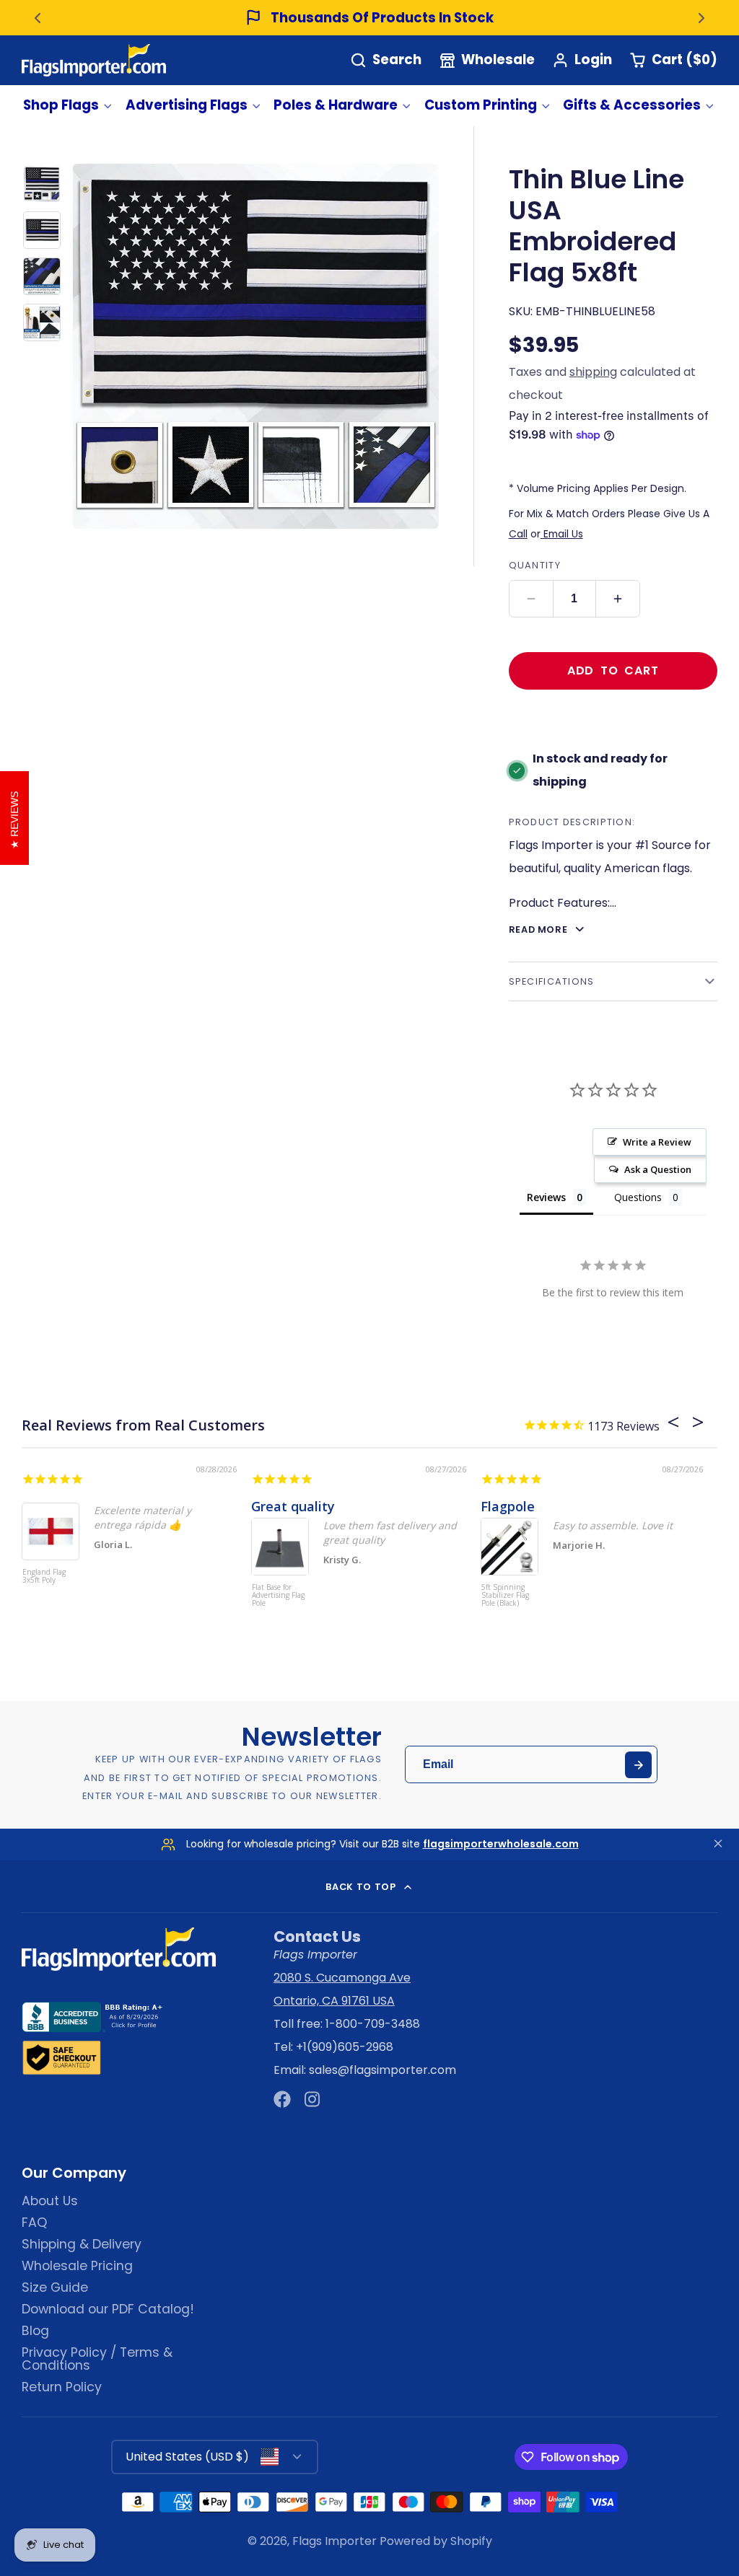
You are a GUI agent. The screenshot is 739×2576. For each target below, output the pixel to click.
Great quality (293, 1506)
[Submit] (638, 1765)
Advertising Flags (187, 105)
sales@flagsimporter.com (382, 2070)
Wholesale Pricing (77, 2266)
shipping (593, 372)
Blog (35, 2331)
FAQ (34, 2223)
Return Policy (62, 2387)
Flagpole (508, 1506)
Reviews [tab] (546, 1197)
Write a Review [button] (657, 1142)
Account (582, 60)
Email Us (562, 534)
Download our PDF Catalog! (108, 2309)
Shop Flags (61, 105)
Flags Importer (334, 2541)
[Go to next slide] (701, 18)
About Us (50, 2201)
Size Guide (55, 2287)
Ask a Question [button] (658, 1169)
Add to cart (613, 671)
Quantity (535, 565)
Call (518, 534)
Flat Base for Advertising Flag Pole (278, 1596)
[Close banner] (718, 1844)
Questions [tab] (638, 1197)
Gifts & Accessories (632, 105)
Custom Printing (481, 105)
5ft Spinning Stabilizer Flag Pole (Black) (505, 1596)
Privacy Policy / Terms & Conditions (97, 2359)
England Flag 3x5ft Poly (44, 1577)
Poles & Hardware (336, 105)
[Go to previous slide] (38, 18)
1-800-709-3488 (373, 2024)
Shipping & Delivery (82, 2244)
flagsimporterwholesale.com (501, 1844)
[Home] (94, 60)
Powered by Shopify (436, 2541)
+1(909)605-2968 (345, 2047)
